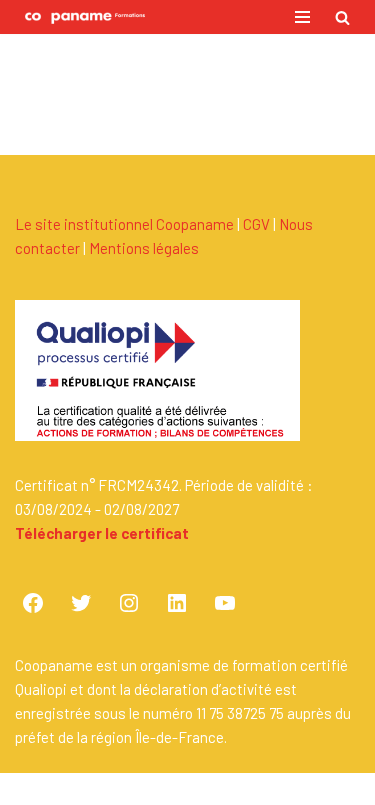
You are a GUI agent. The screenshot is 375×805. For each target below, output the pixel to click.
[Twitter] (81, 603)
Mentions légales (144, 248)
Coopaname (254, 789)
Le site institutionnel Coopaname (124, 224)
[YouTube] (225, 603)
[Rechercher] (342, 17)
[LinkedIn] (177, 603)
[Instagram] (129, 603)
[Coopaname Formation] (80, 17)
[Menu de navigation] (302, 17)
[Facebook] (33, 603)
